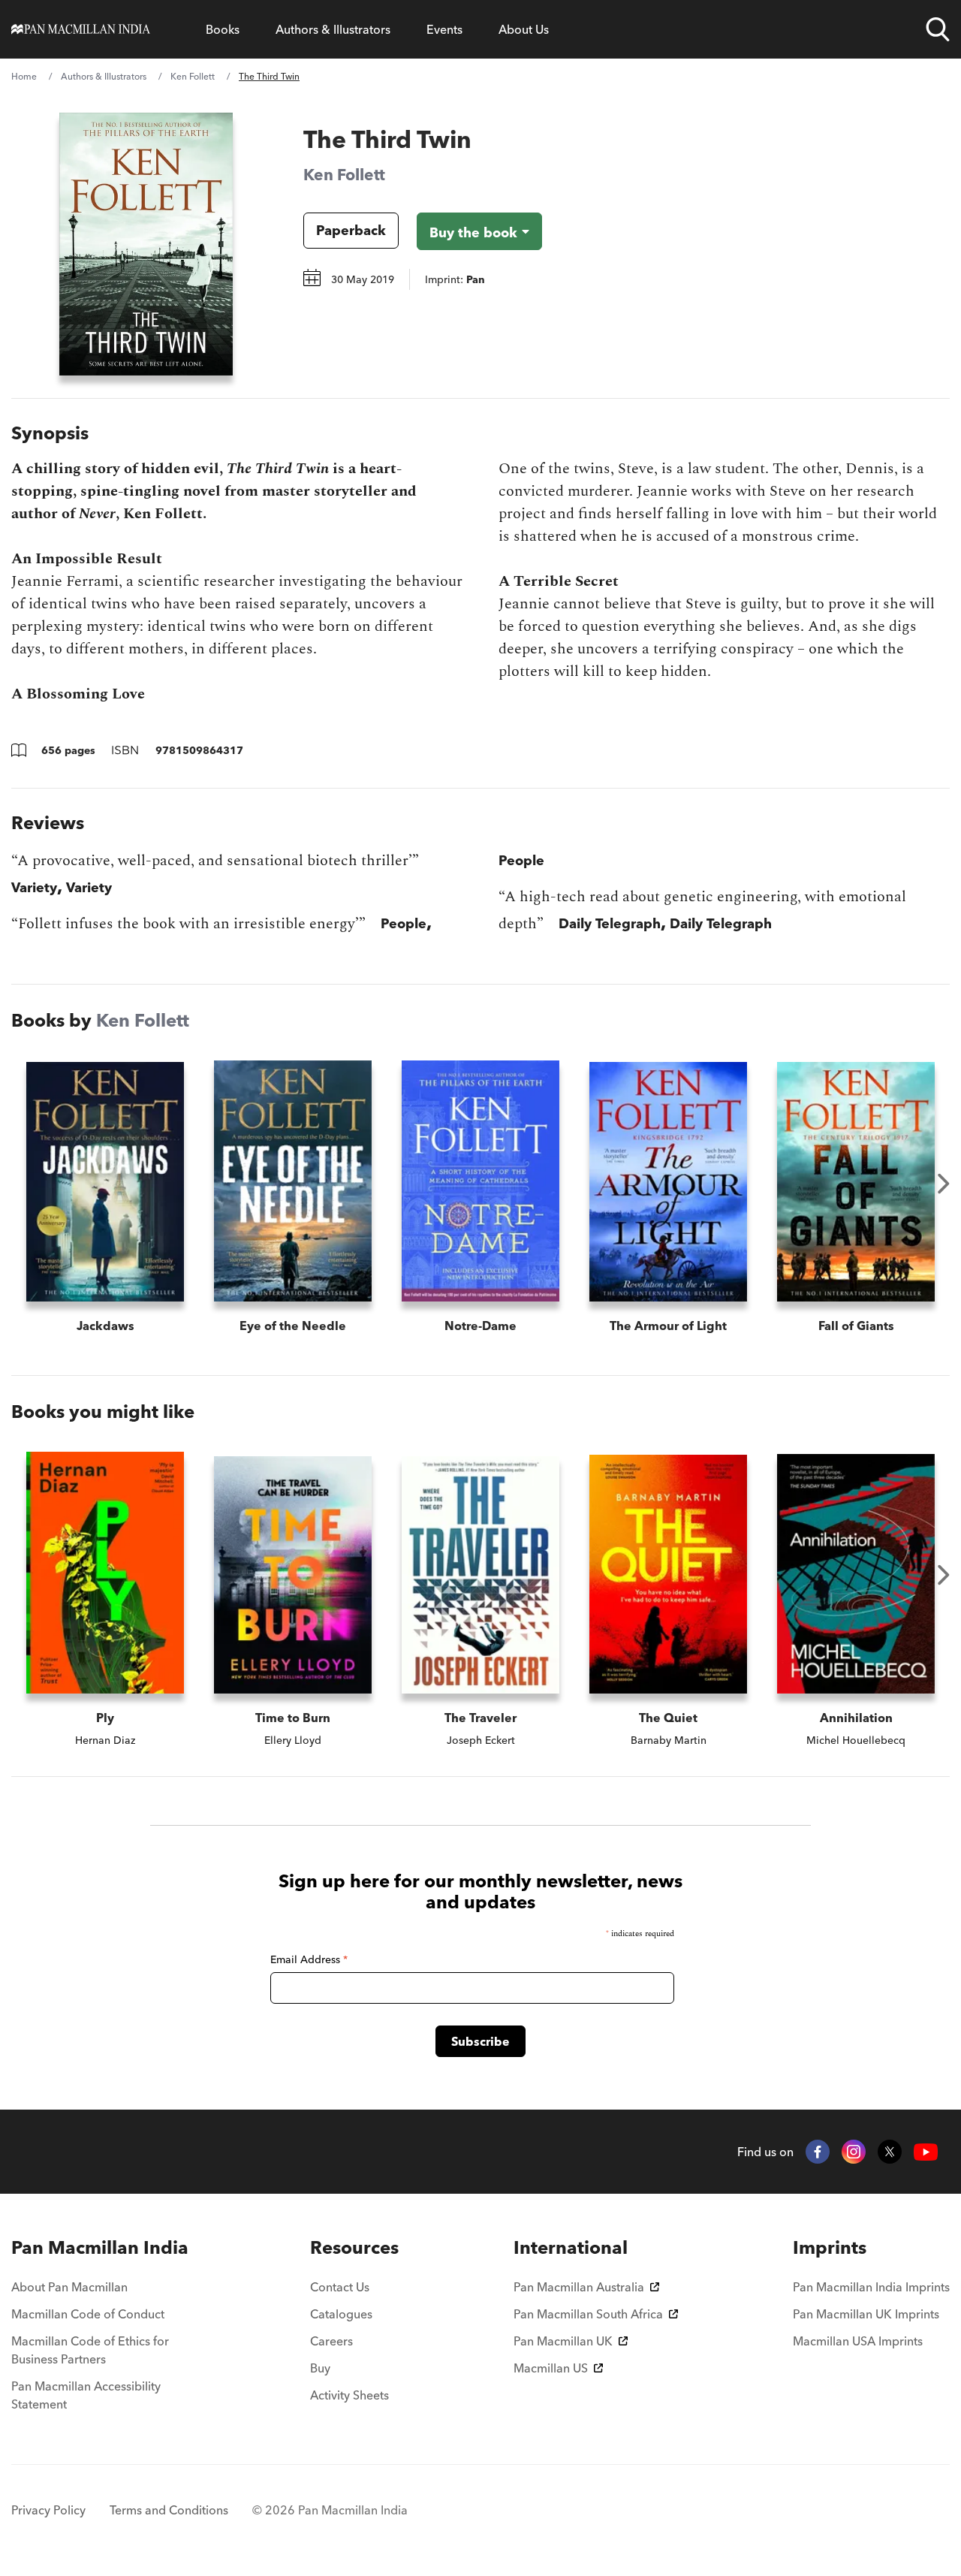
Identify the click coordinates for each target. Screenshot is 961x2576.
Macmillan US (551, 2368)
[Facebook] (818, 2152)
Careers (331, 2341)
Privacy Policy (48, 2510)
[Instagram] (854, 2152)
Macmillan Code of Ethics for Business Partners (90, 2350)
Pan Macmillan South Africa (588, 2314)
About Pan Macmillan (69, 2287)
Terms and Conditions (169, 2510)
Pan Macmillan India (100, 2247)
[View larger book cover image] (146, 244)
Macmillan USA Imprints (858, 2341)
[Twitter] (890, 2152)
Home (24, 76)
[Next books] (944, 1184)
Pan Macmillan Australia (579, 2287)
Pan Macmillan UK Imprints (866, 2314)
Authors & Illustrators (333, 29)
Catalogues (341, 2314)
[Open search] (938, 29)
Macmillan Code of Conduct (88, 2314)
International (571, 2247)
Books (223, 29)
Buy (320, 2368)
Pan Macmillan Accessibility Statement (86, 2395)
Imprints (830, 2247)
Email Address (309, 1959)
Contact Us (340, 2287)
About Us (524, 29)
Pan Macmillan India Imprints (871, 2287)
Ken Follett (193, 76)
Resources (354, 2247)
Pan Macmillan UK (563, 2341)
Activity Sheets (349, 2395)
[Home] (81, 29)
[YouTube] (926, 2152)
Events (444, 29)
